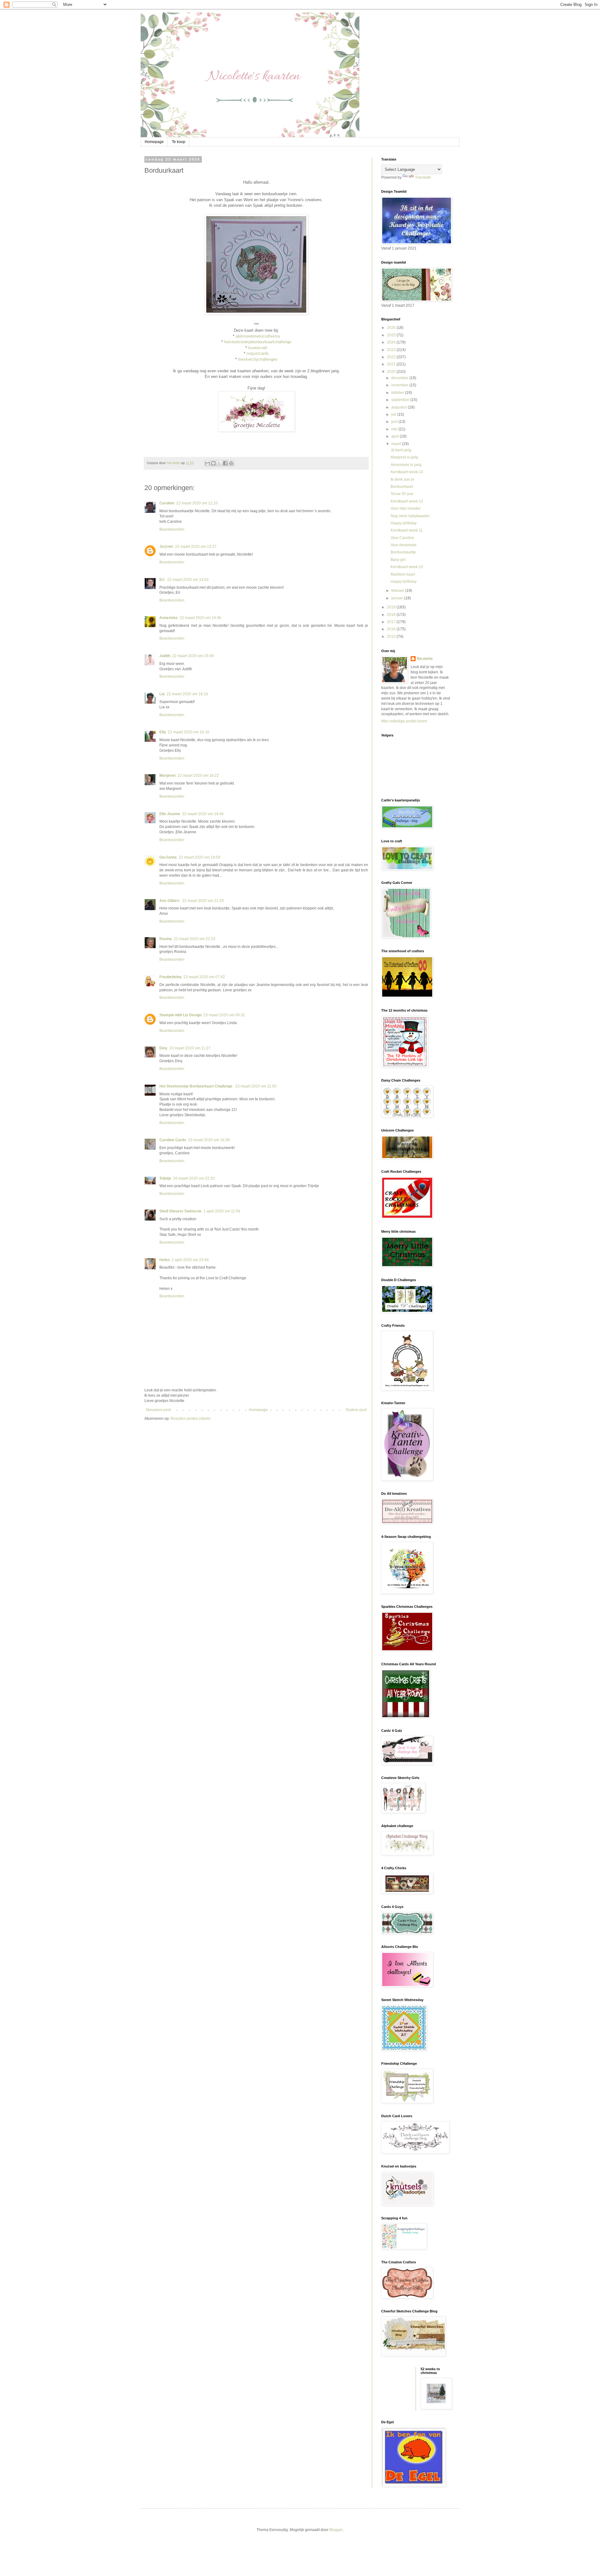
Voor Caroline (402, 538)
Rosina (166, 939)
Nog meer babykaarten (410, 516)
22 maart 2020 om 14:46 (200, 618)
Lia (162, 694)
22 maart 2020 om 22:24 (195, 939)
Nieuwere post (158, 1410)
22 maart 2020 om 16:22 (198, 775)
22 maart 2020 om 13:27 (196, 547)
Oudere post (356, 1410)
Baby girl (398, 560)
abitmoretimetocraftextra (258, 336)
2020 (392, 372)
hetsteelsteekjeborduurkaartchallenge (258, 342)
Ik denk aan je (402, 479)
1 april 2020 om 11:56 (222, 1211)
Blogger (336, 2530)
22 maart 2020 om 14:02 (188, 580)
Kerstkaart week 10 (407, 567)
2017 (392, 622)
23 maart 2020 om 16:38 (209, 1140)
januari (398, 598)
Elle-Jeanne (170, 814)
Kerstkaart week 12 (407, 501)
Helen (165, 1260)
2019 (392, 607)
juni (395, 422)
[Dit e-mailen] (207, 463)
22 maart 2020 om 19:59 (200, 857)
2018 (392, 615)
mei (395, 429)
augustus (400, 407)
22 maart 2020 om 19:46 (203, 814)
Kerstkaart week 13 (407, 472)
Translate (423, 177)
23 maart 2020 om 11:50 (256, 1086)
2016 (392, 629)
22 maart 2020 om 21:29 (203, 901)
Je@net (166, 547)
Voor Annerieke (404, 545)
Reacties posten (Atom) (190, 1419)
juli (394, 414)
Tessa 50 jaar (402, 494)
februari (398, 591)
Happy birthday (404, 523)
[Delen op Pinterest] (231, 463)
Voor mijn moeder (406, 508)
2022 (392, 357)
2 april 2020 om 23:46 (190, 1260)
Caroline (167, 503)
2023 (392, 350)
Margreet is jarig (404, 457)
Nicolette (425, 659)
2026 (392, 328)
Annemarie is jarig (406, 465)
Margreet (167, 775)
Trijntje (165, 1178)
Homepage (154, 142)
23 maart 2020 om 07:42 (204, 977)
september (401, 400)
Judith (165, 656)
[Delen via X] (219, 463)
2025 (392, 335)
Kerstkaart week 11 (407, 530)
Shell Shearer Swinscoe (180, 1211)
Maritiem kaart (403, 574)
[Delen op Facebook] (225, 463)
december (400, 378)
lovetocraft (258, 348)
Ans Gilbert (170, 901)
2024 (392, 342)
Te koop (179, 142)
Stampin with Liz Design (180, 1015)
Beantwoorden (172, 529)
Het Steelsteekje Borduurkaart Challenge (196, 1086)
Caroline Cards (173, 1140)
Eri (162, 580)
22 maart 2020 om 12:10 (197, 503)
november (400, 385)
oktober (398, 393)
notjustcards (258, 353)
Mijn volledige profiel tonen (404, 721)
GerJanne (168, 857)
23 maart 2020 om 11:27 (190, 1048)
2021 (392, 364)
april (395, 436)
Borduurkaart (402, 487)
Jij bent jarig (401, 450)
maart (397, 444)
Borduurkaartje (403, 552)
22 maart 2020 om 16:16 (187, 694)
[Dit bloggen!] (213, 463)
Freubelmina (170, 977)
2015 (392, 637)
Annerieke (169, 618)
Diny (163, 1048)
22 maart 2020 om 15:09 (193, 656)
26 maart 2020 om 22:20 (194, 1178)
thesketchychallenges (258, 359)
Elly (163, 732)
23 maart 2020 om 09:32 (224, 1015)
